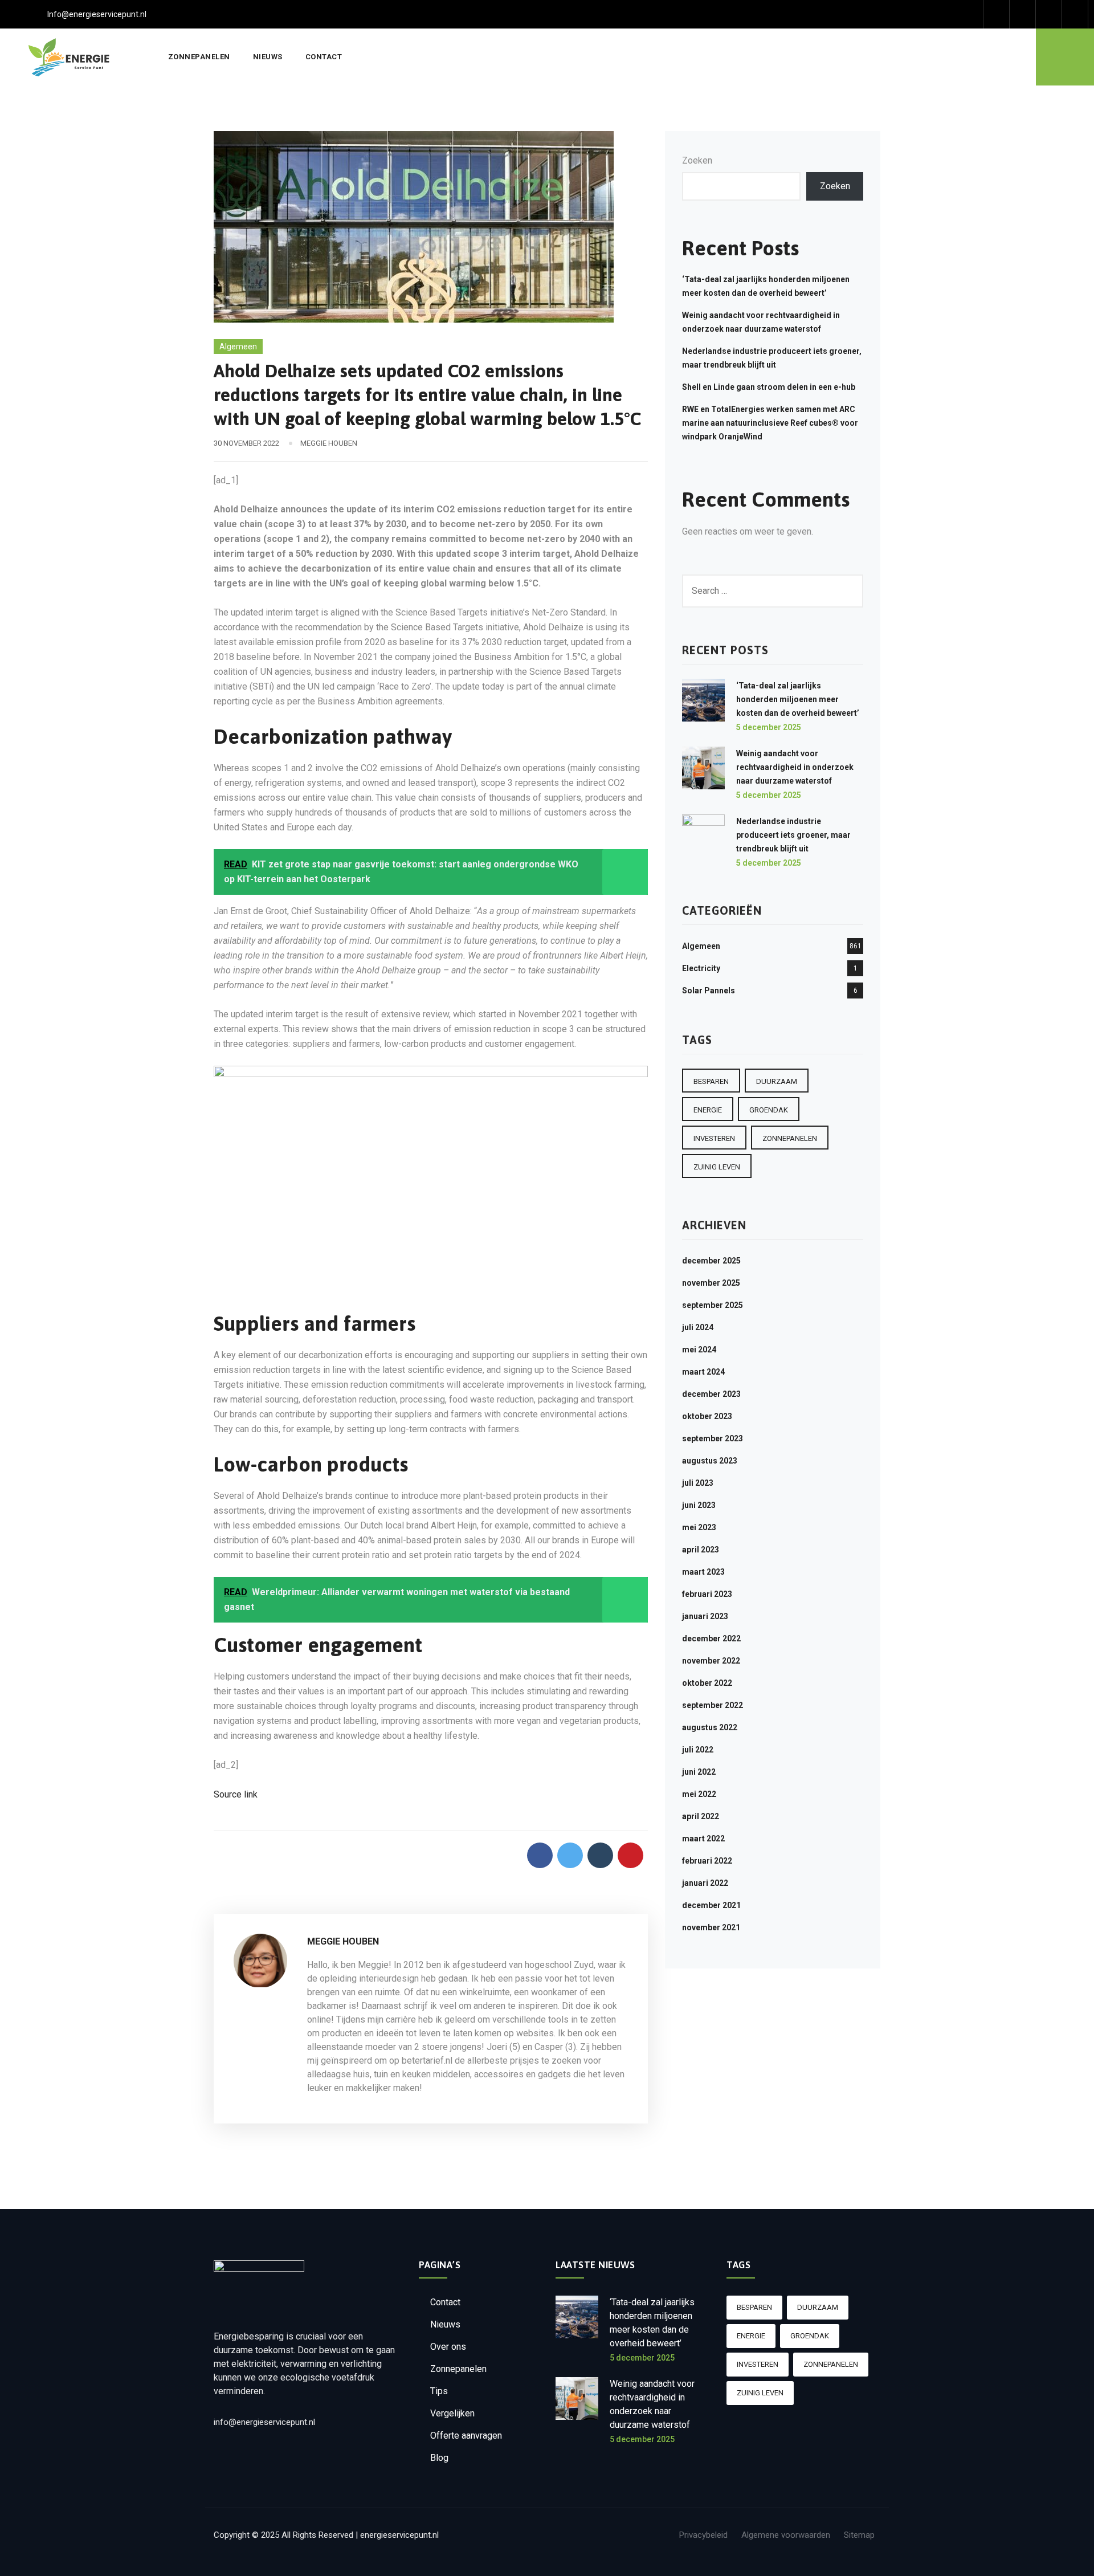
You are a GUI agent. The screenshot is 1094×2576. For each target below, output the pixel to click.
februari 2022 (707, 1861)
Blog (439, 2458)
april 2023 (701, 1550)
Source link (236, 1794)
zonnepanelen (790, 1138)
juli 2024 (698, 1327)
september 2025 (713, 1305)
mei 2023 (699, 1527)
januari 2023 (705, 1616)
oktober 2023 (707, 1416)
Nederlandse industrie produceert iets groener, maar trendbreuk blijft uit (793, 835)
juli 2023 (698, 1483)
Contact (324, 57)
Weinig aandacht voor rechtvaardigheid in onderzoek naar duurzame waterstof (795, 767)
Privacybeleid (703, 2535)
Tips (439, 2391)
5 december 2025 (769, 727)
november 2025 (711, 1283)
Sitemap (859, 2535)
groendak (769, 1110)
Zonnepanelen (199, 57)
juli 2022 (698, 1750)
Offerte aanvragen (466, 2436)
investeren (714, 1138)
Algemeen (238, 347)
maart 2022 (703, 1839)
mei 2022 (699, 1794)
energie (708, 1110)
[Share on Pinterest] (630, 1855)
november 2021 (711, 1927)
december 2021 (711, 1905)
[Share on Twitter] (570, 1855)
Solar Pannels (709, 991)
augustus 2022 (710, 1727)
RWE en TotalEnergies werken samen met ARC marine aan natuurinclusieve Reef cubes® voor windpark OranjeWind (770, 423)
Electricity (701, 968)
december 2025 (711, 1261)
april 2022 (701, 1816)
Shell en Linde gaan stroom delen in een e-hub (769, 387)
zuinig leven (717, 1167)
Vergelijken (452, 2413)
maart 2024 (703, 1372)
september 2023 (713, 1438)
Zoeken (697, 160)
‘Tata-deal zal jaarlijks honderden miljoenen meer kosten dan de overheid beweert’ (798, 699)
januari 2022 (705, 1883)
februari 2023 (707, 1594)
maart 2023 (703, 1572)
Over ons (448, 2347)
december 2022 (711, 1638)
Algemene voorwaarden (786, 2535)
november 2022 (711, 1661)
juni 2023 (699, 1505)
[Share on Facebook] (540, 1855)
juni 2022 (699, 1772)
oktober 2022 (707, 1683)
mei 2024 (699, 1350)
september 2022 (713, 1705)
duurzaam (777, 1081)
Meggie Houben (329, 443)
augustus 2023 (710, 1461)
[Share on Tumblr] (600, 1855)
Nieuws (268, 57)
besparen (711, 1081)
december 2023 (711, 1394)
